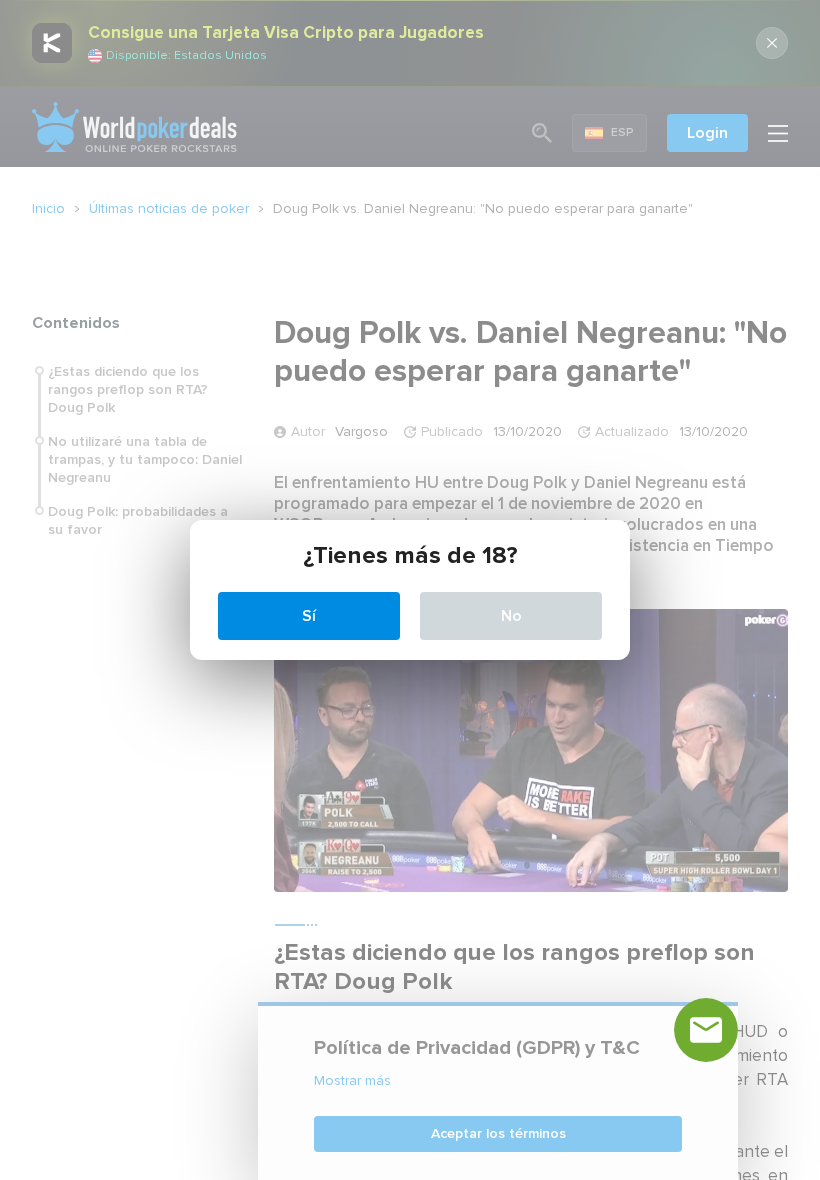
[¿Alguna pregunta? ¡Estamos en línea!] (706, 1030)
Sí (309, 616)
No (511, 616)
